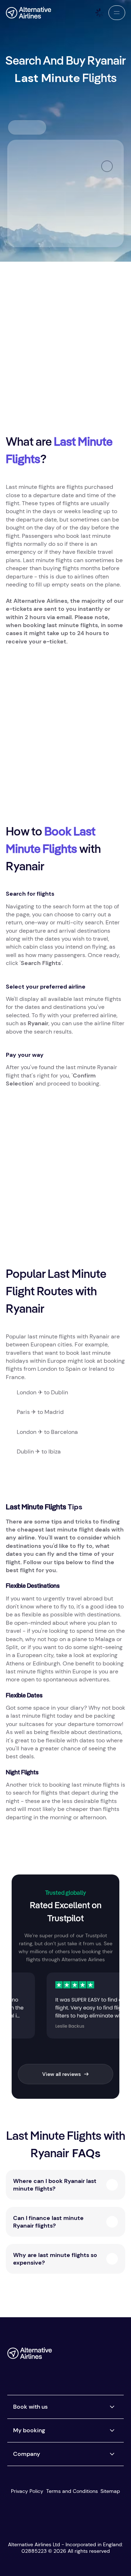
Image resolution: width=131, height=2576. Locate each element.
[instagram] (104, 2356)
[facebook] (61, 2356)
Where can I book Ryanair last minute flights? (55, 2185)
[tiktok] (90, 2356)
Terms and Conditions (72, 2491)
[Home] (29, 13)
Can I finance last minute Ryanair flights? (48, 2222)
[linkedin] (61, 2369)
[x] (75, 2356)
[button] (117, 13)
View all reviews (61, 2074)
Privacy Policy (27, 2491)
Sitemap (110, 2491)
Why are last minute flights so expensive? (55, 2259)
